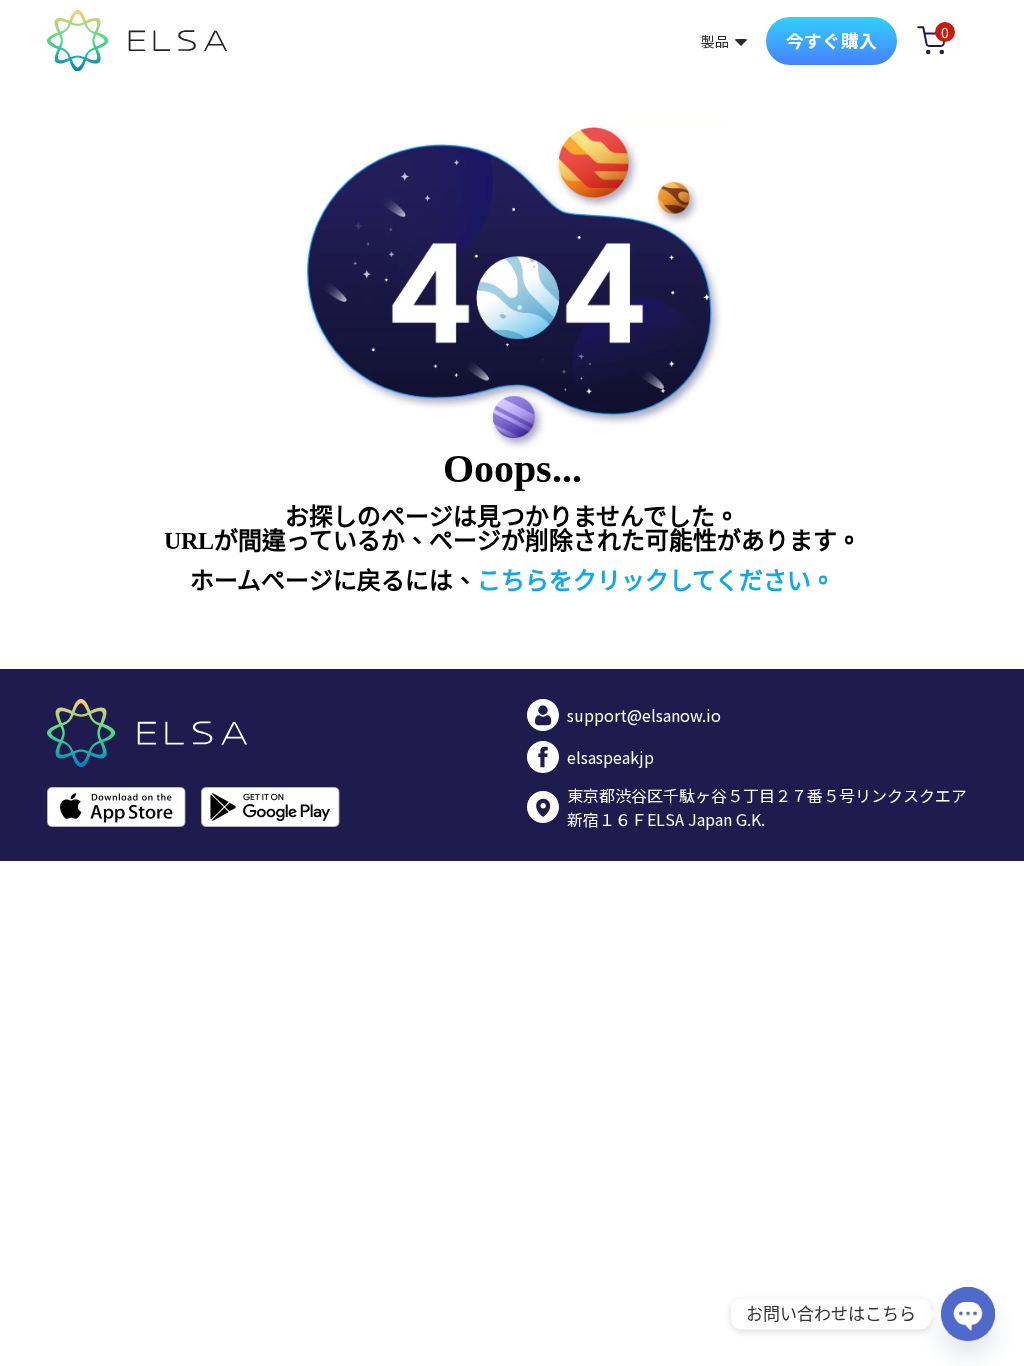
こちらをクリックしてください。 (656, 581)
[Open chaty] (968, 1314)
